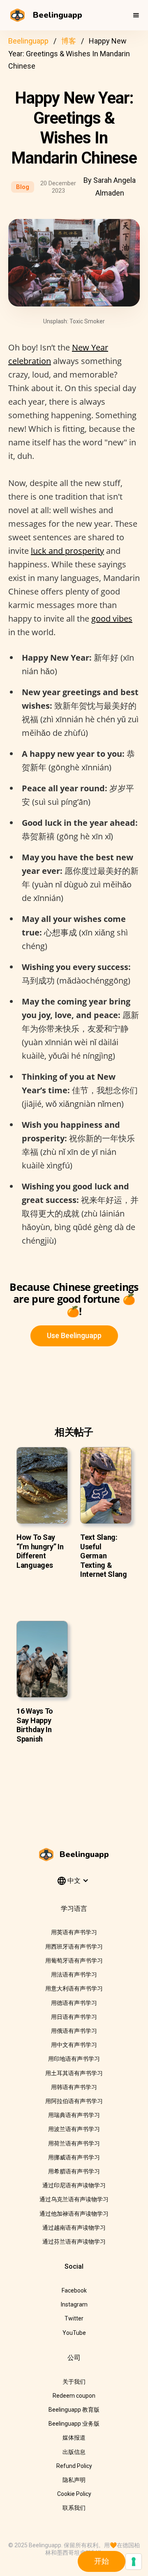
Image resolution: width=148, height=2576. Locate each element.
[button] (136, 15)
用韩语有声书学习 (74, 2087)
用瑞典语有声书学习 (74, 2115)
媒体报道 (74, 2438)
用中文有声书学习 (74, 2045)
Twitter (74, 2318)
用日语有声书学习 (74, 2017)
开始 (102, 2561)
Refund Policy (74, 2466)
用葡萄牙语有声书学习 (74, 1961)
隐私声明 (74, 2480)
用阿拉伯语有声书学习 (74, 2101)
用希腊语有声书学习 (74, 2171)
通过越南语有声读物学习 (74, 2228)
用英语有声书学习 (74, 1932)
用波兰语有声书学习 (74, 2129)
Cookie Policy (74, 2494)
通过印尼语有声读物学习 (74, 2185)
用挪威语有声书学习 (74, 2157)
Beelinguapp (28, 41)
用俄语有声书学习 (74, 2031)
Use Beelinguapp (74, 1335)
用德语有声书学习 (74, 2003)
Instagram (74, 2304)
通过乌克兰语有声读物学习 (74, 2199)
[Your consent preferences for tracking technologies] (134, 2562)
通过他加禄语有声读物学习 (74, 2214)
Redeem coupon (74, 2396)
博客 (69, 41)
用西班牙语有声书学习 (74, 1947)
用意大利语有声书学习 (74, 1988)
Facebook (74, 2290)
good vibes (112, 619)
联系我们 (74, 2508)
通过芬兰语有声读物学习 (74, 2242)
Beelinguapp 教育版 (74, 2410)
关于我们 (74, 2382)
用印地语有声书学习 (74, 2059)
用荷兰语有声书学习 (74, 2143)
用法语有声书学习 (74, 1975)
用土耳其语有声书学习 (74, 2073)
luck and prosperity (67, 551)
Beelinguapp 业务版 (74, 2424)
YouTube (74, 2333)
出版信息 (74, 2452)
